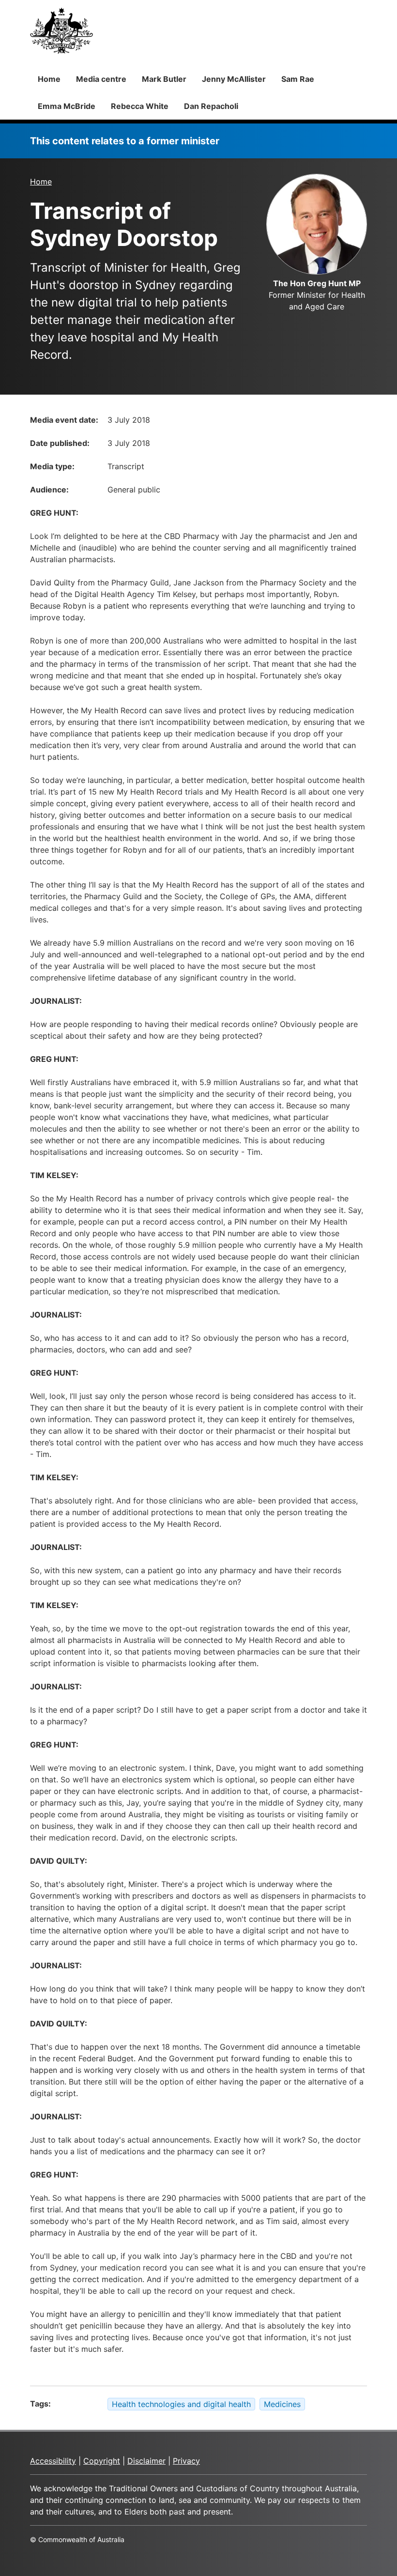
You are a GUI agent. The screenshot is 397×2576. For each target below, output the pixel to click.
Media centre (101, 79)
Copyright (102, 2461)
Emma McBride (67, 106)
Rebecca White (140, 106)
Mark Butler (164, 79)
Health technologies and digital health (181, 2404)
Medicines (282, 2404)
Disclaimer (146, 2461)
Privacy (186, 2461)
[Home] (61, 31)
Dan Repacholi (211, 106)
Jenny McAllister (234, 79)
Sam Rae (298, 79)
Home (49, 79)
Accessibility (53, 2461)
